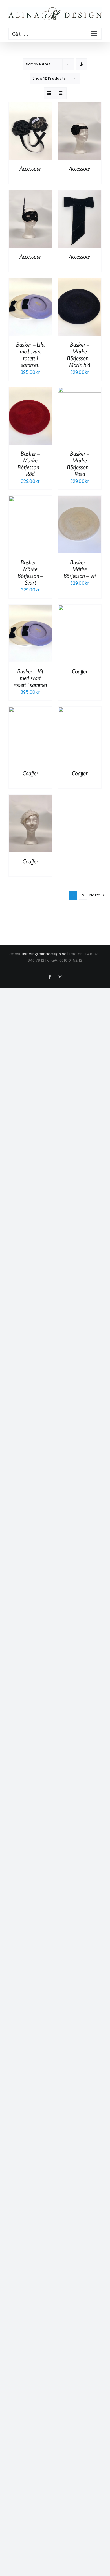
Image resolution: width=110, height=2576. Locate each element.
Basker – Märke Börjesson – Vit (80, 569)
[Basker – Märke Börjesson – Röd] (30, 391)
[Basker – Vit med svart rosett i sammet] (30, 609)
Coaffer (80, 671)
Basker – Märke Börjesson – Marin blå (80, 355)
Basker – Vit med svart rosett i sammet (30, 678)
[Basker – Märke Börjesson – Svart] (30, 500)
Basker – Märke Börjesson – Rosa (80, 464)
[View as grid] (49, 93)
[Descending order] (81, 64)
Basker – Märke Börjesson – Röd (30, 464)
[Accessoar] (30, 106)
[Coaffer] (80, 609)
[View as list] (61, 93)
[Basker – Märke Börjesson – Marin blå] (80, 282)
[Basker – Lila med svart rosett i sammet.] (30, 282)
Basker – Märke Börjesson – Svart (30, 572)
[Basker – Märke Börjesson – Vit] (80, 500)
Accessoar (30, 168)
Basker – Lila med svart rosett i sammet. (30, 355)
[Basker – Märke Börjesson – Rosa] (80, 391)
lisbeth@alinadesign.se (44, 954)
